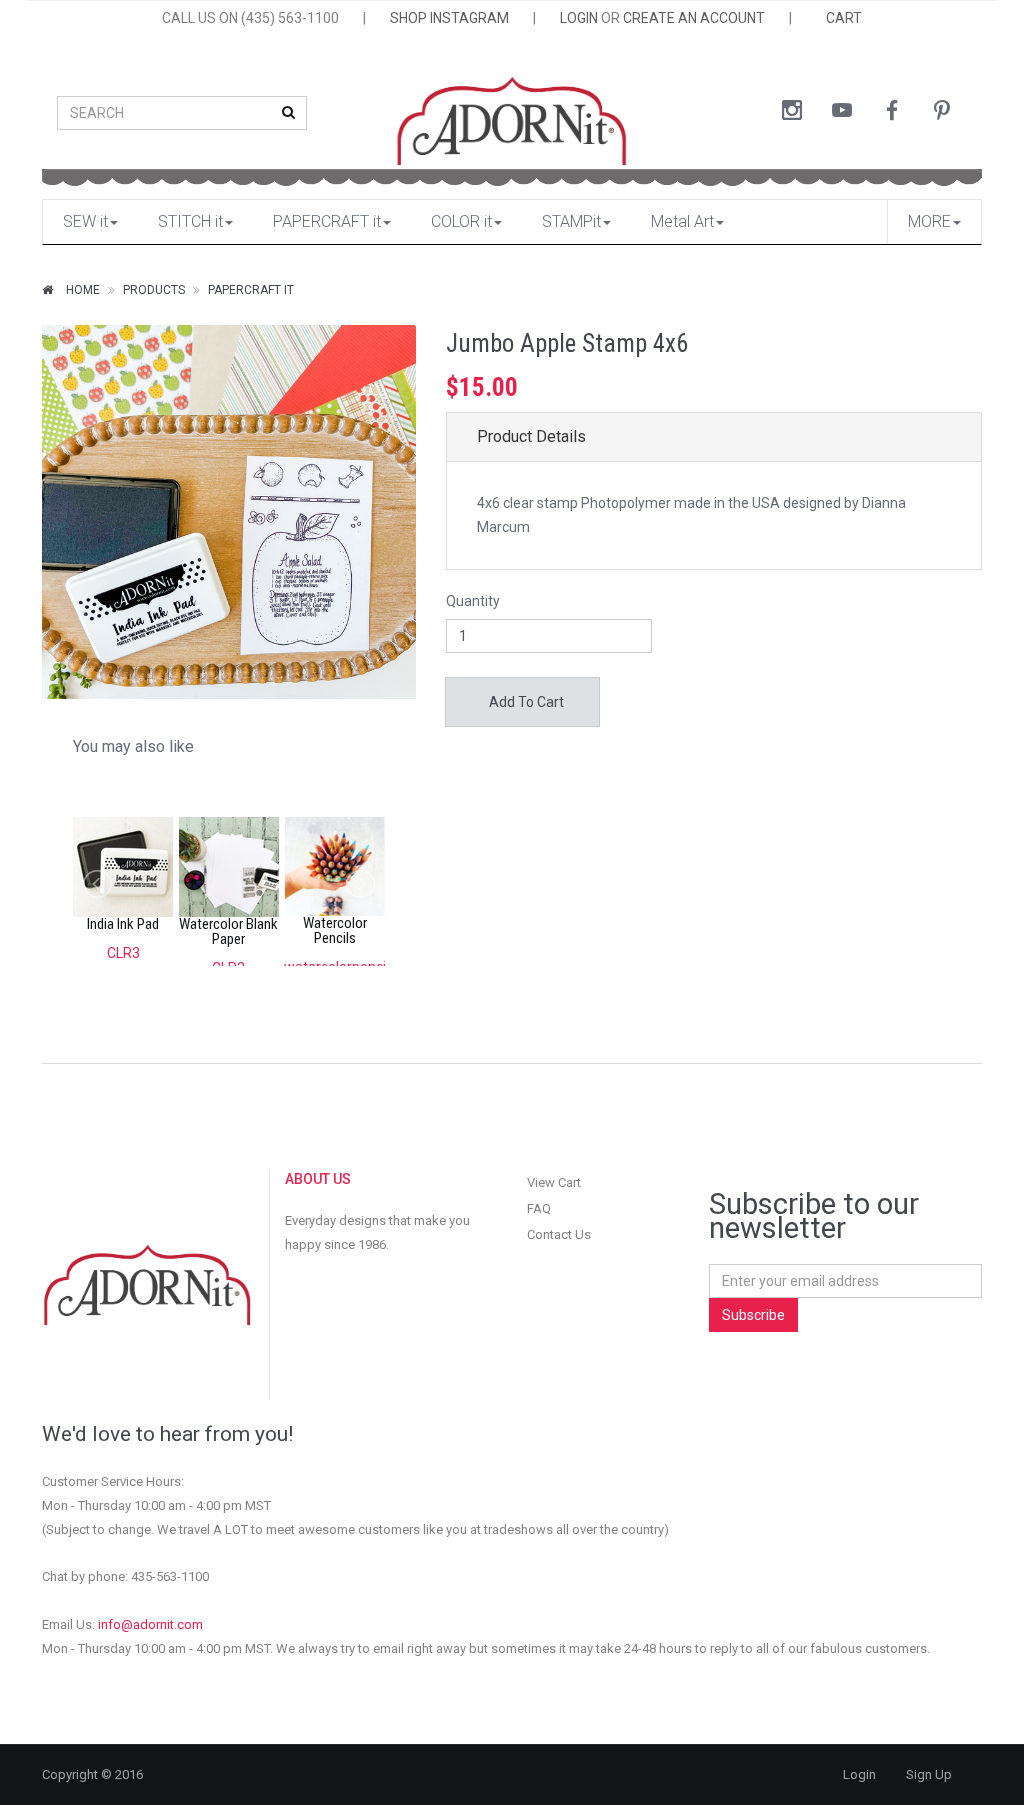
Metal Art (682, 221)
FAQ (539, 1208)
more (929, 221)
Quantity (473, 601)
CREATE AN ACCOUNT (694, 18)
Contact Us (559, 1234)
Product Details (531, 436)
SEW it (85, 221)
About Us (318, 1179)
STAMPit (571, 221)
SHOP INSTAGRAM (449, 18)
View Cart (554, 1182)
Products (154, 290)
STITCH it (190, 221)
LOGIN (579, 18)
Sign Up (929, 1774)
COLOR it (461, 221)
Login (859, 1774)
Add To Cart (525, 702)
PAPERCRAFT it (327, 221)
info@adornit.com (150, 1624)
